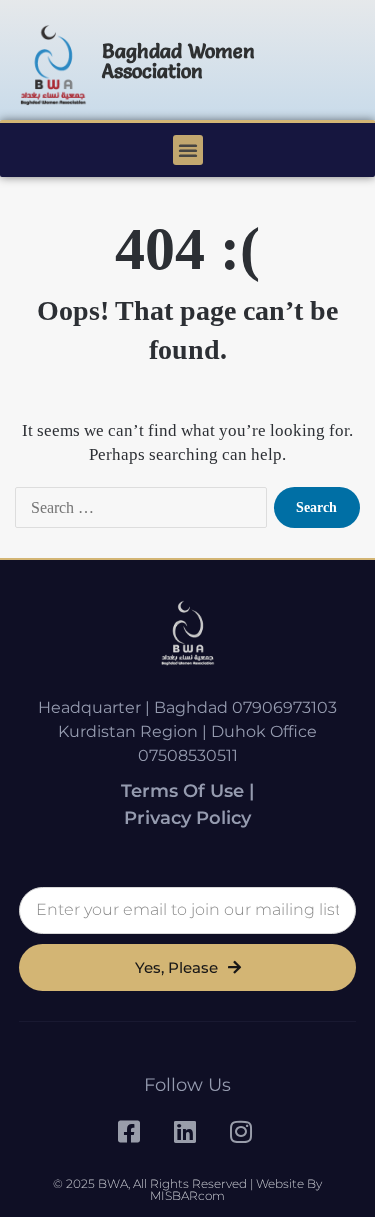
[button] (188, 150)
